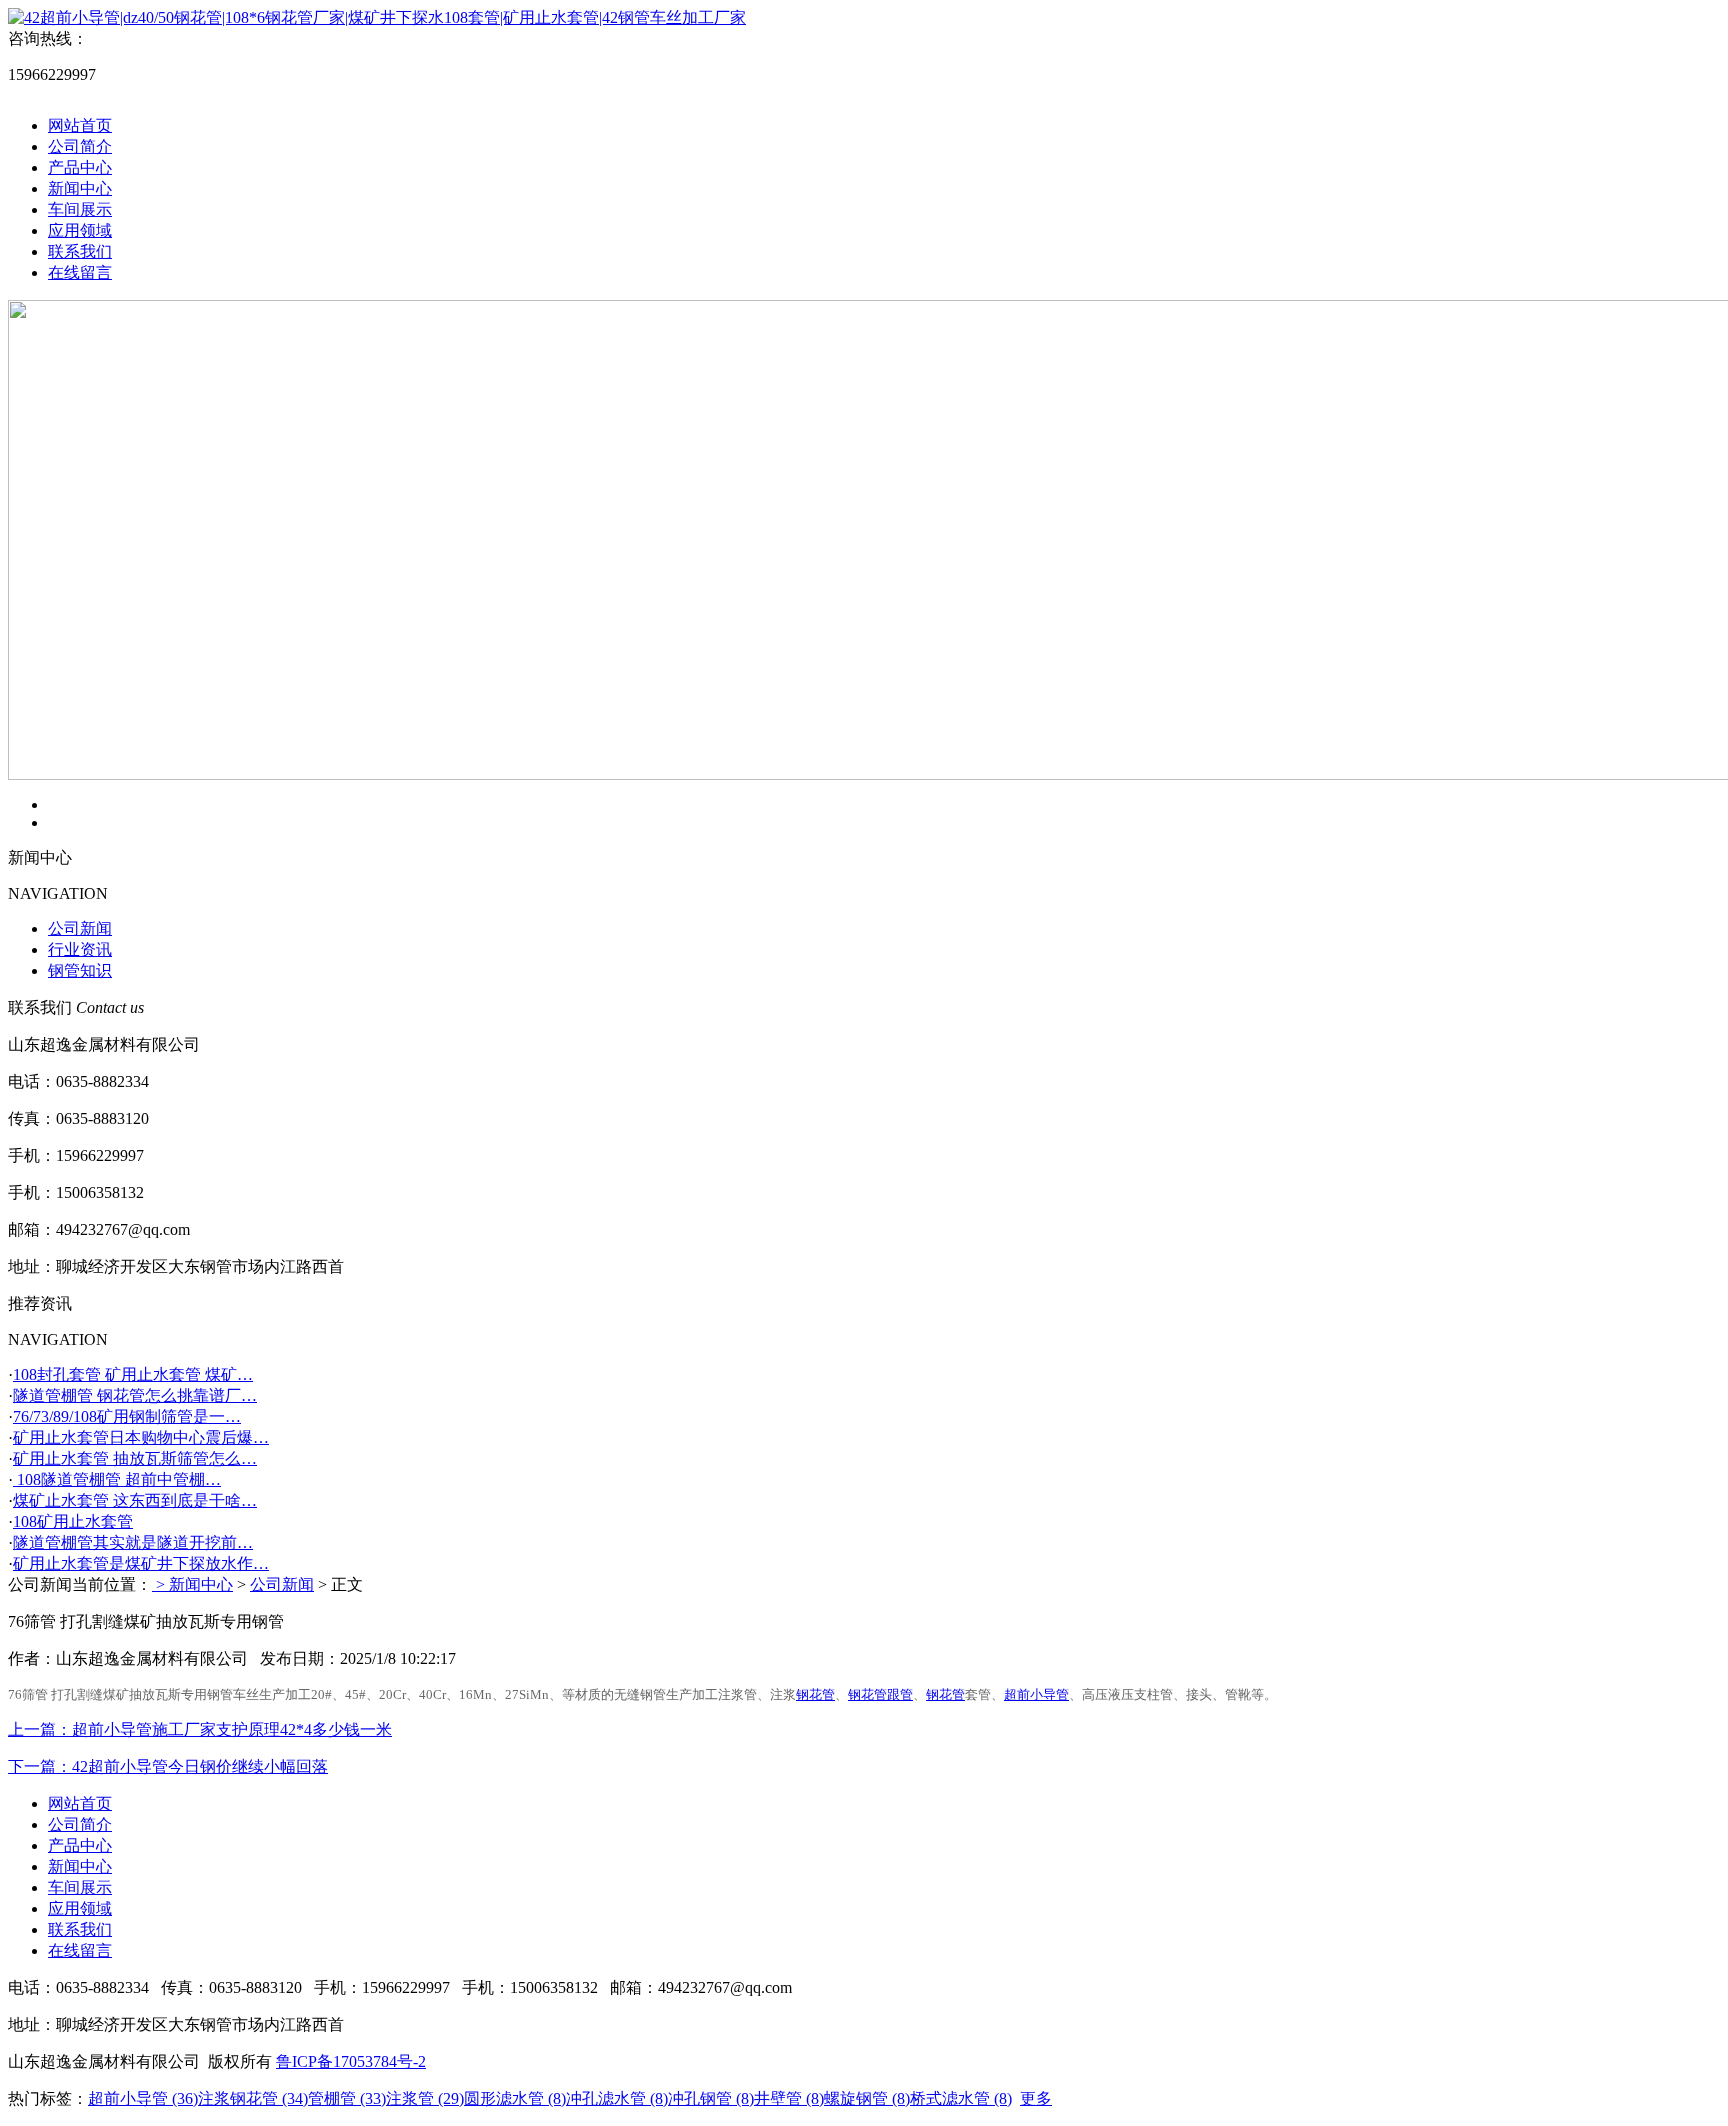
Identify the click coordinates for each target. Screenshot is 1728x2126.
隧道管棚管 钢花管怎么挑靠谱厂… (135, 1395)
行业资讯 (80, 949)
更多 (1036, 2098)
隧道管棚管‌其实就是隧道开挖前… (133, 1542)
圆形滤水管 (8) (515, 2098)
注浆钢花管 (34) (253, 2098)
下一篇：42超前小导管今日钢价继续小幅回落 (168, 1766)
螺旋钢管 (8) (867, 2098)
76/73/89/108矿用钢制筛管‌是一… (127, 1416)
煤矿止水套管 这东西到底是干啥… (135, 1500)
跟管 (900, 1694)
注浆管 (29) (425, 2098)
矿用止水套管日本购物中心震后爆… (141, 1437)
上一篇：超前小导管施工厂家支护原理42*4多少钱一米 (200, 1729)
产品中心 (80, 167)
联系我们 (80, 251)
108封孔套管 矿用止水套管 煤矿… (133, 1374)
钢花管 (815, 1694)
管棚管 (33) (347, 2098)
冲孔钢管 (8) (711, 2098)
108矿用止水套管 (73, 1521)
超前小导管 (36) (143, 2098)
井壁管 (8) (789, 2098)
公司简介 (80, 146)
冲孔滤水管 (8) (617, 2098)
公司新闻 (80, 928)
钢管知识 (80, 970)
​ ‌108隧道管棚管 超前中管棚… (117, 1479)
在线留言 (80, 272)
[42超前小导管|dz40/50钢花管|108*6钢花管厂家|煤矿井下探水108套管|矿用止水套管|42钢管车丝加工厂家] (377, 17)
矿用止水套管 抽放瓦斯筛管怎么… (135, 1458)
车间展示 (80, 209)
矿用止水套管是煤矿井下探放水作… (141, 1563)
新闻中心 (80, 188)
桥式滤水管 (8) (961, 2098)
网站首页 (80, 125)
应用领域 (80, 230)
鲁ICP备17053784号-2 (351, 2061)
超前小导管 (1036, 1694)
